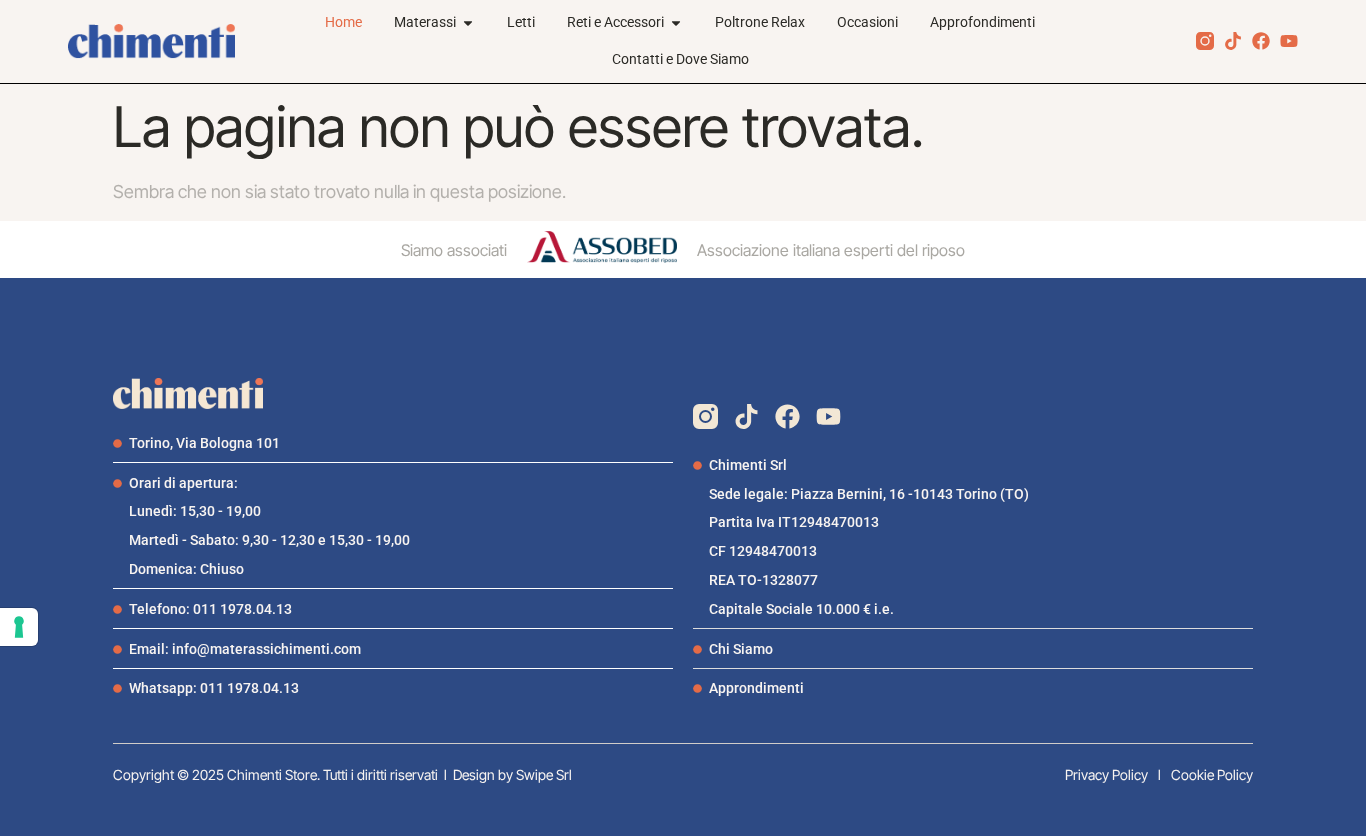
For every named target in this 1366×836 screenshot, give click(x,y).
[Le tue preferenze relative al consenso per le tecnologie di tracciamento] (19, 627)
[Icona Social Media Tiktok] (1233, 41)
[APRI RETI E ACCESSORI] (676, 22)
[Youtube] (1289, 41)
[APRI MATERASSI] (468, 22)
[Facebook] (1261, 41)
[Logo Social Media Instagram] (1205, 41)
